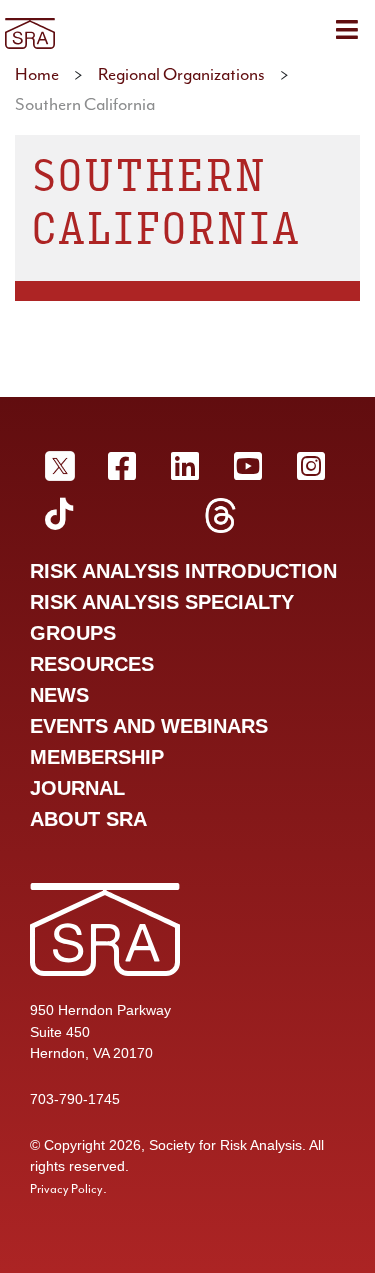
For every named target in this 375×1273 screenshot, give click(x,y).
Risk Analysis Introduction (183, 571)
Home (37, 74)
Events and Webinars (149, 726)
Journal (77, 788)
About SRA (88, 819)
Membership (97, 757)
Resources (92, 664)
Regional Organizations (181, 74)
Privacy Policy (66, 1189)
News (59, 695)
